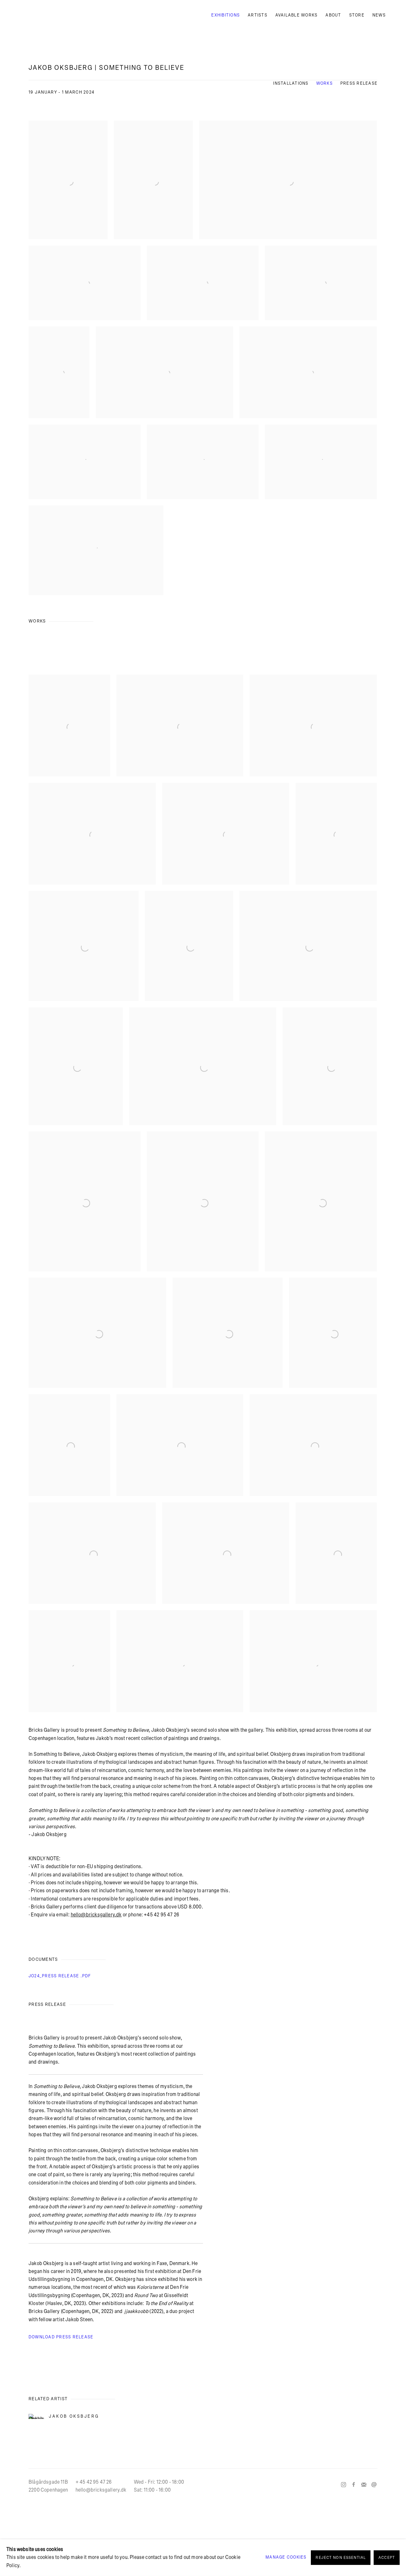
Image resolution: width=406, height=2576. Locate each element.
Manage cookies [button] (286, 2557)
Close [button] (274, 1244)
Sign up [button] (146, 1338)
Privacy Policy (187, 1382)
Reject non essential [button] (341, 2558)
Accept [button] (387, 2558)
